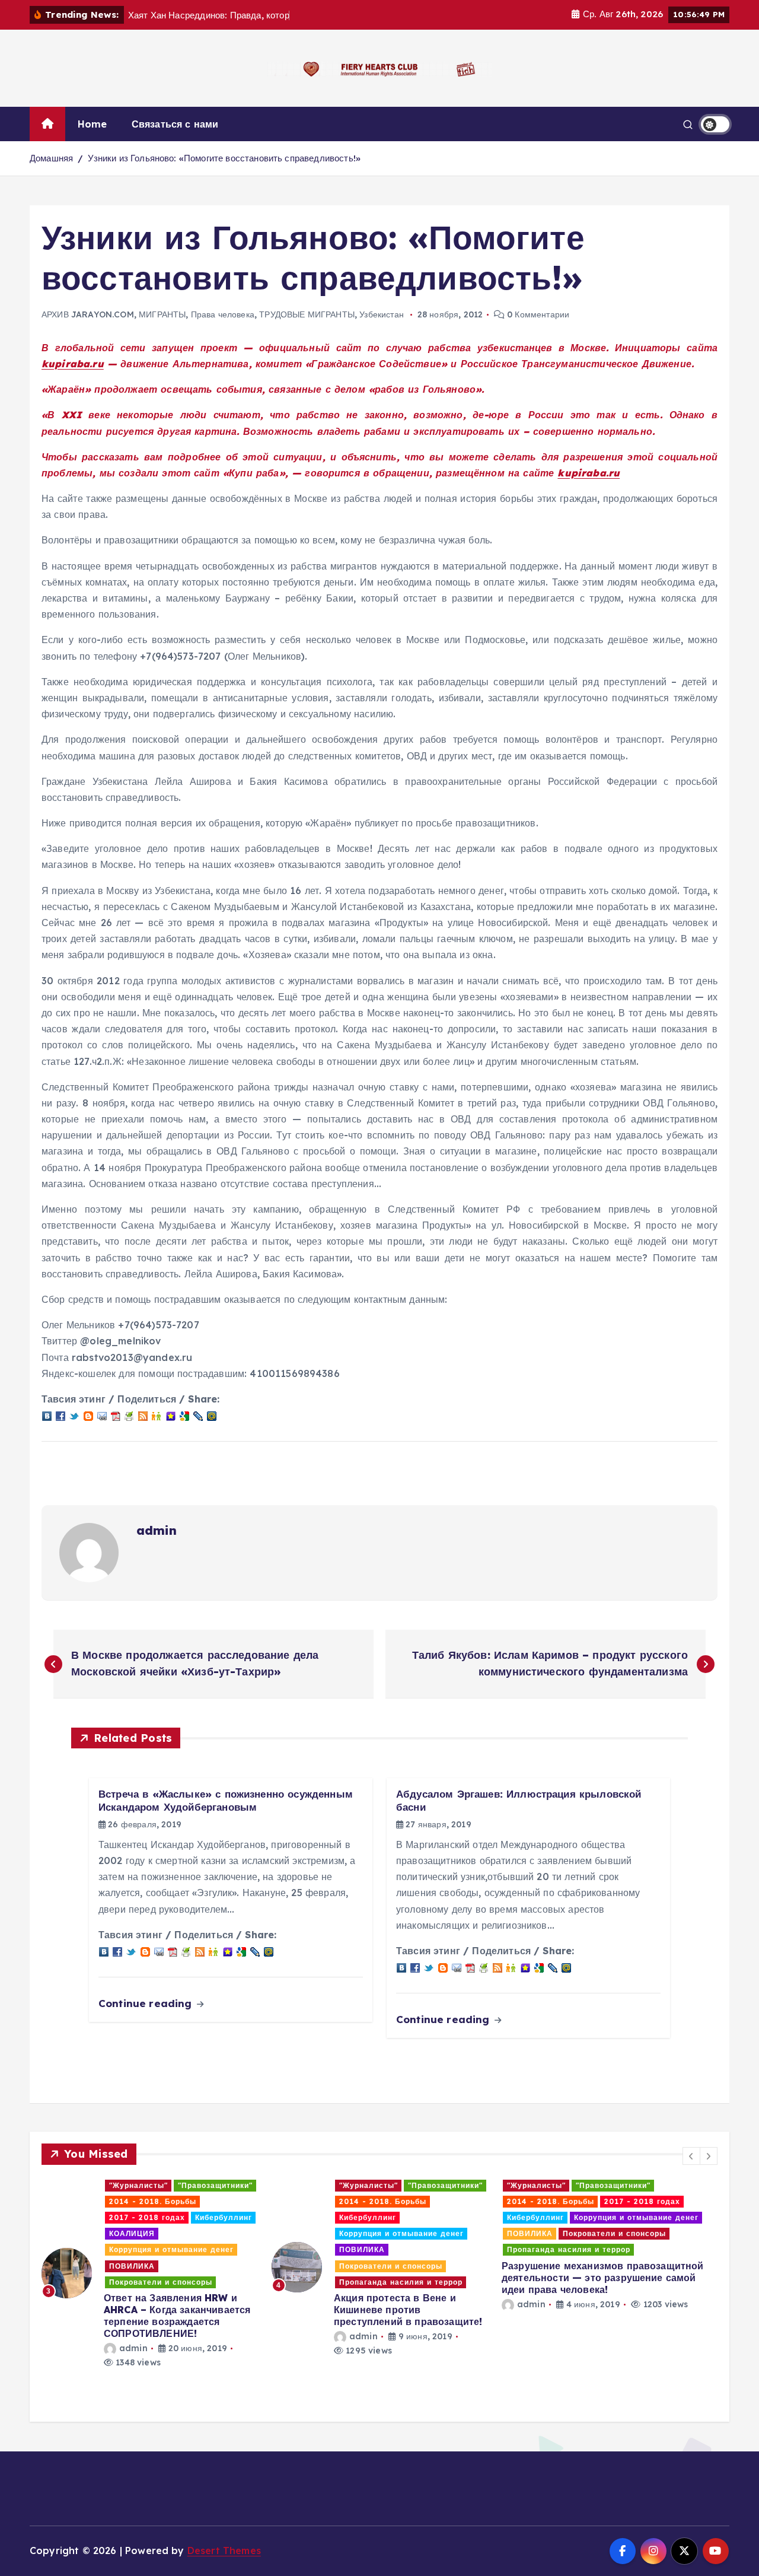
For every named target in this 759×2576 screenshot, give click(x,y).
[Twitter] (74, 1415)
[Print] (129, 1415)
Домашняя (51, 158)
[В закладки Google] (184, 1415)
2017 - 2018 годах (412, 2201)
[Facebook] (60, 1415)
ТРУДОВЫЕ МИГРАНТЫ (307, 314)
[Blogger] (88, 1415)
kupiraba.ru (73, 364)
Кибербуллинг (138, 2217)
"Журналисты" (138, 2185)
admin (157, 1530)
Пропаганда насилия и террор (171, 2282)
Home (93, 124)
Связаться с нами (175, 124)
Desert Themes (224, 2550)
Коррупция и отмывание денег (171, 2233)
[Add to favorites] (171, 1415)
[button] (691, 2156)
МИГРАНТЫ (162, 314)
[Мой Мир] (212, 1415)
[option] (149, 2267)
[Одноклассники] (157, 1415)
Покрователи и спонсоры (161, 2266)
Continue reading (147, 2003)
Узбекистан (382, 314)
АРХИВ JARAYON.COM (88, 314)
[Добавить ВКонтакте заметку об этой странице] (47, 1415)
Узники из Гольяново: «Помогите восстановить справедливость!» (224, 158)
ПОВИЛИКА (132, 2249)
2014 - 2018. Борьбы (153, 2201)
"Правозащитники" (215, 2185)
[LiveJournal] (198, 1415)
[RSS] (143, 1415)
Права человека (223, 314)
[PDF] (116, 1415)
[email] (102, 1415)
